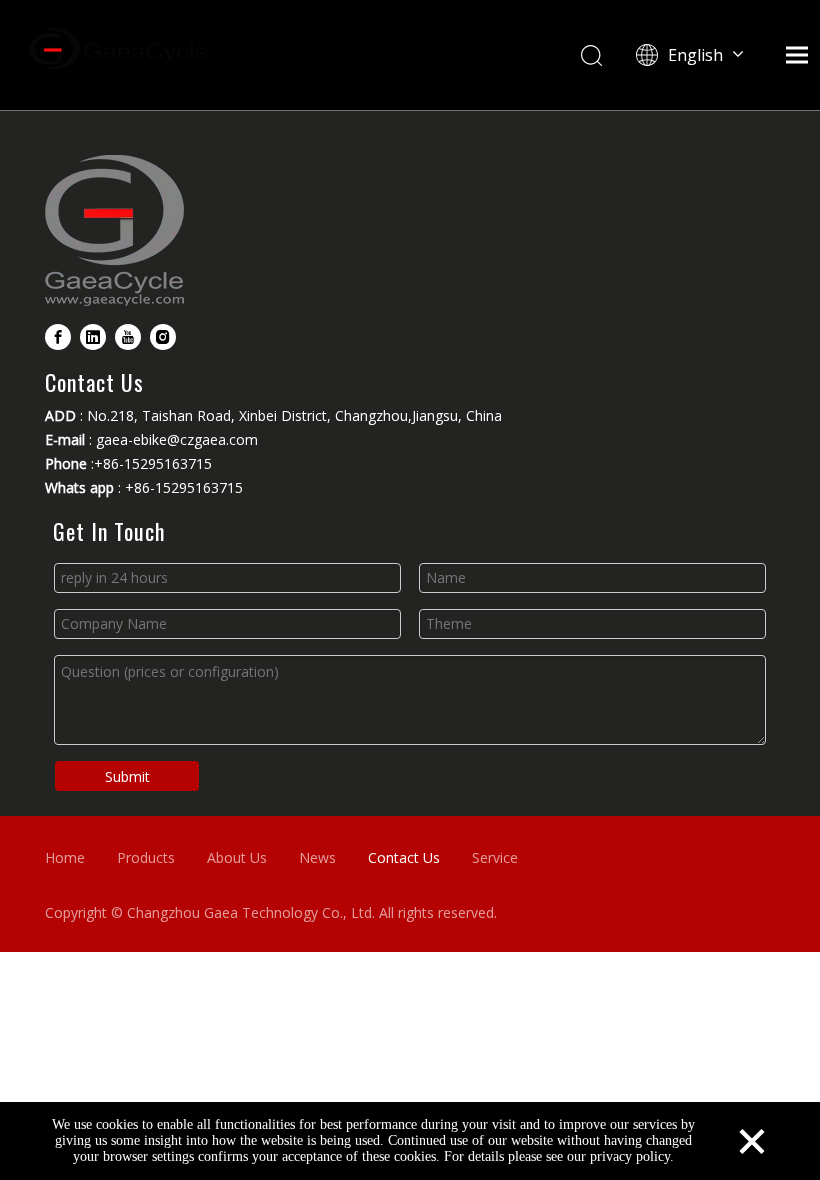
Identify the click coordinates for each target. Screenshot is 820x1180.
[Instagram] (163, 337)
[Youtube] (128, 337)
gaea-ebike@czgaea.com (177, 439)
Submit (127, 776)
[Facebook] (58, 337)
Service (495, 857)
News (317, 857)
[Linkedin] (93, 337)
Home (65, 857)
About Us (237, 857)
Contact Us (404, 857)
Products (146, 857)
